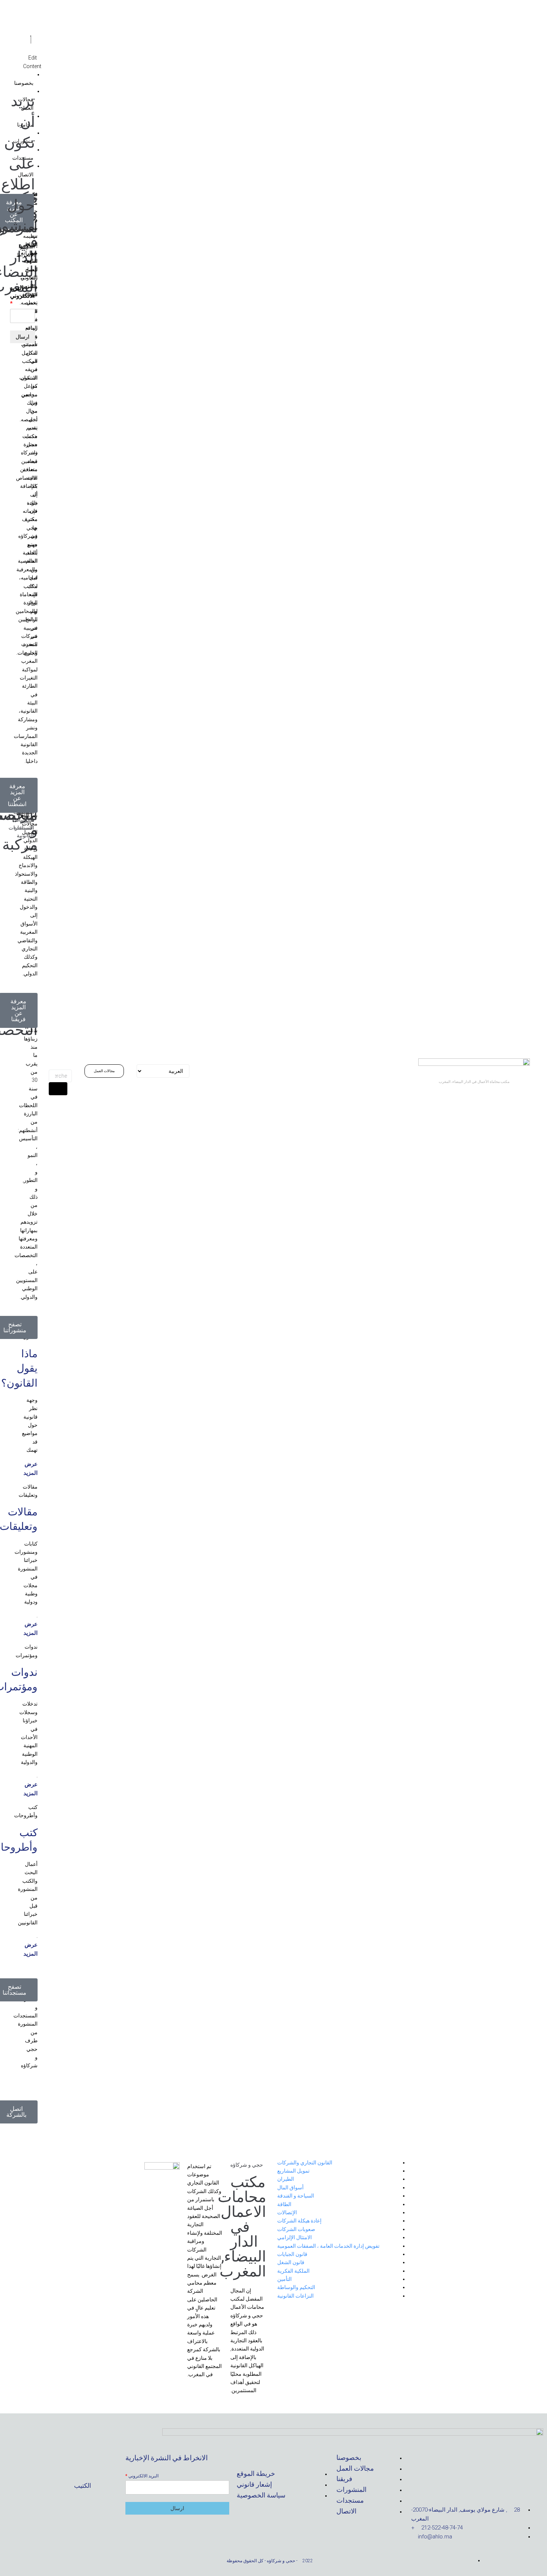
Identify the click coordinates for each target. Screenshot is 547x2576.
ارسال (177, 2508)
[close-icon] (31, 40)
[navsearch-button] (56, 1058)
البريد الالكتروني (142, 2476)
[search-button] (58, 1089)
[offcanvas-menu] (31, 29)
